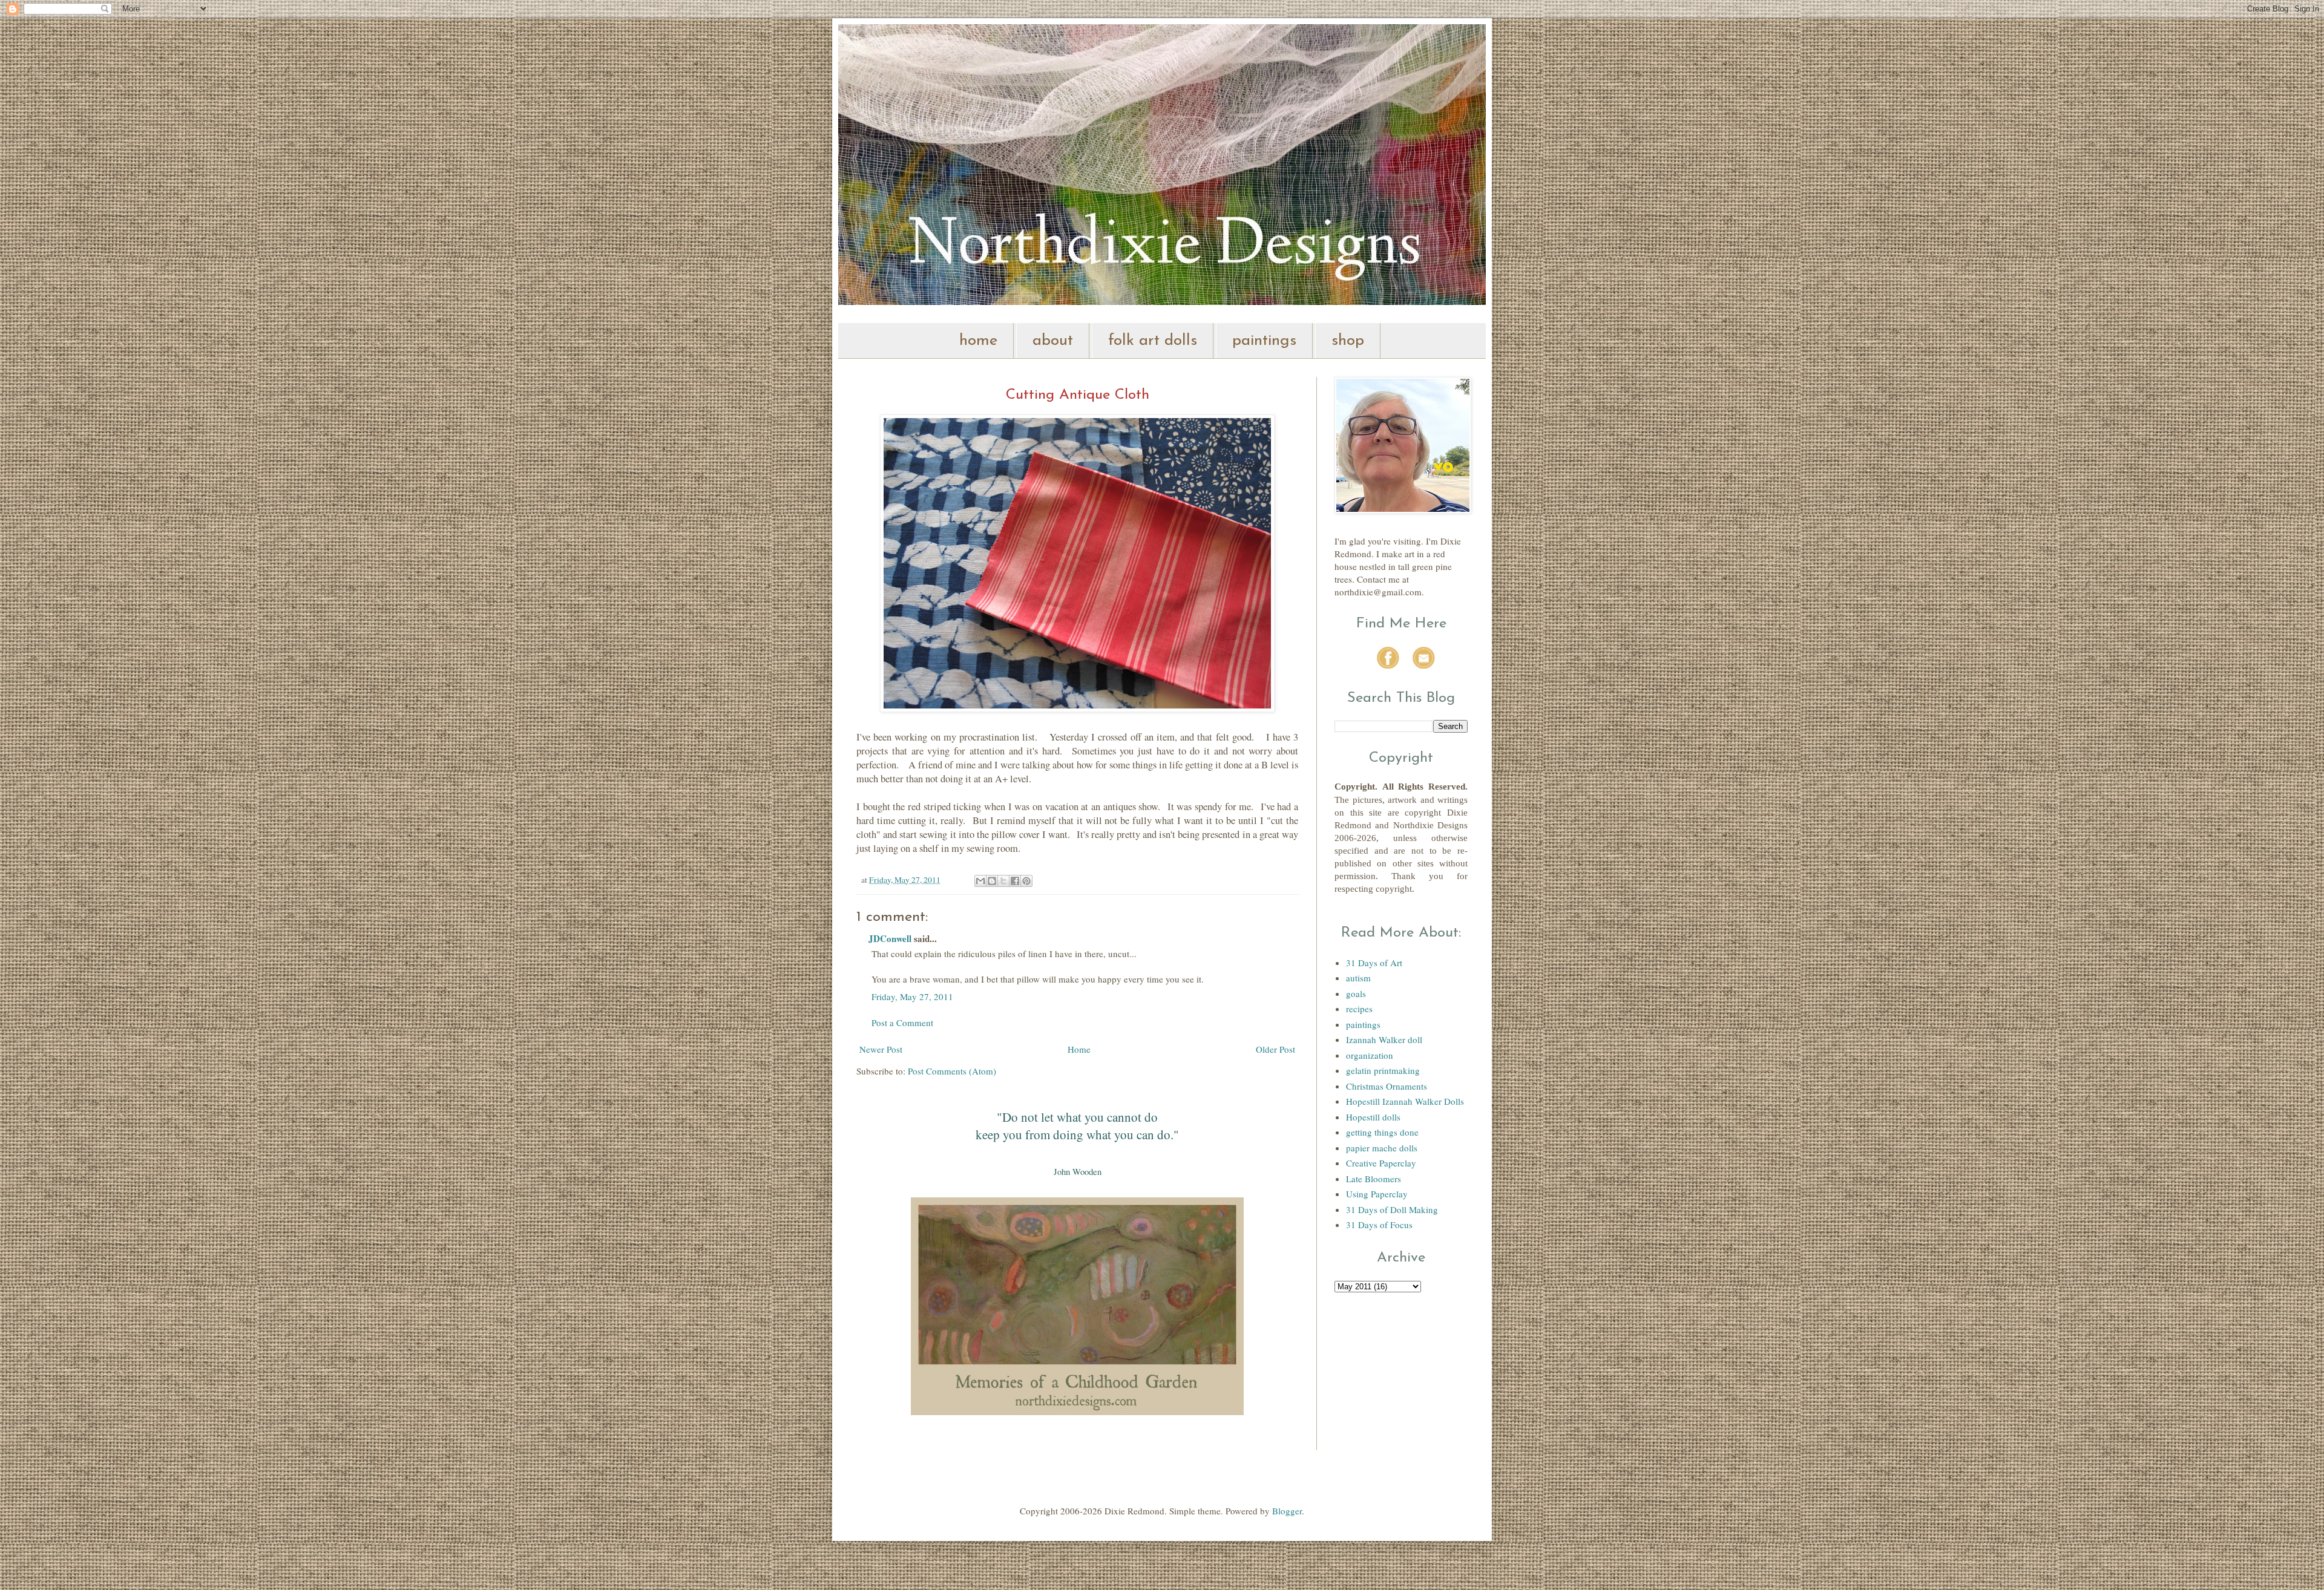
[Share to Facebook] (1015, 881)
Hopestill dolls (1373, 1117)
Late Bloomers (1374, 1179)
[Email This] (980, 881)
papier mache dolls (1382, 1148)
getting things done (1382, 1132)
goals (1356, 993)
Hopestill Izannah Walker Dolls (1405, 1101)
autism (1358, 978)
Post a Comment (902, 1022)
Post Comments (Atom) (952, 1071)
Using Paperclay (1377, 1194)
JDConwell (890, 938)
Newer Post (881, 1049)
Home (1079, 1049)
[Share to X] (1003, 881)
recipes (1359, 1009)
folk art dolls (1153, 341)
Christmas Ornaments (1387, 1086)
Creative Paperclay (1381, 1163)
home (978, 341)
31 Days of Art (1374, 963)
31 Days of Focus (1379, 1225)
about (1053, 341)
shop (1348, 341)
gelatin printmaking (1383, 1070)
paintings (1264, 341)
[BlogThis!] (992, 881)
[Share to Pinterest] (1026, 881)
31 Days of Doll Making (1392, 1209)
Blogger (1287, 1511)
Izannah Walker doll (1384, 1039)
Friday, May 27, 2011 (912, 996)
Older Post (1275, 1049)
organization (1370, 1055)
